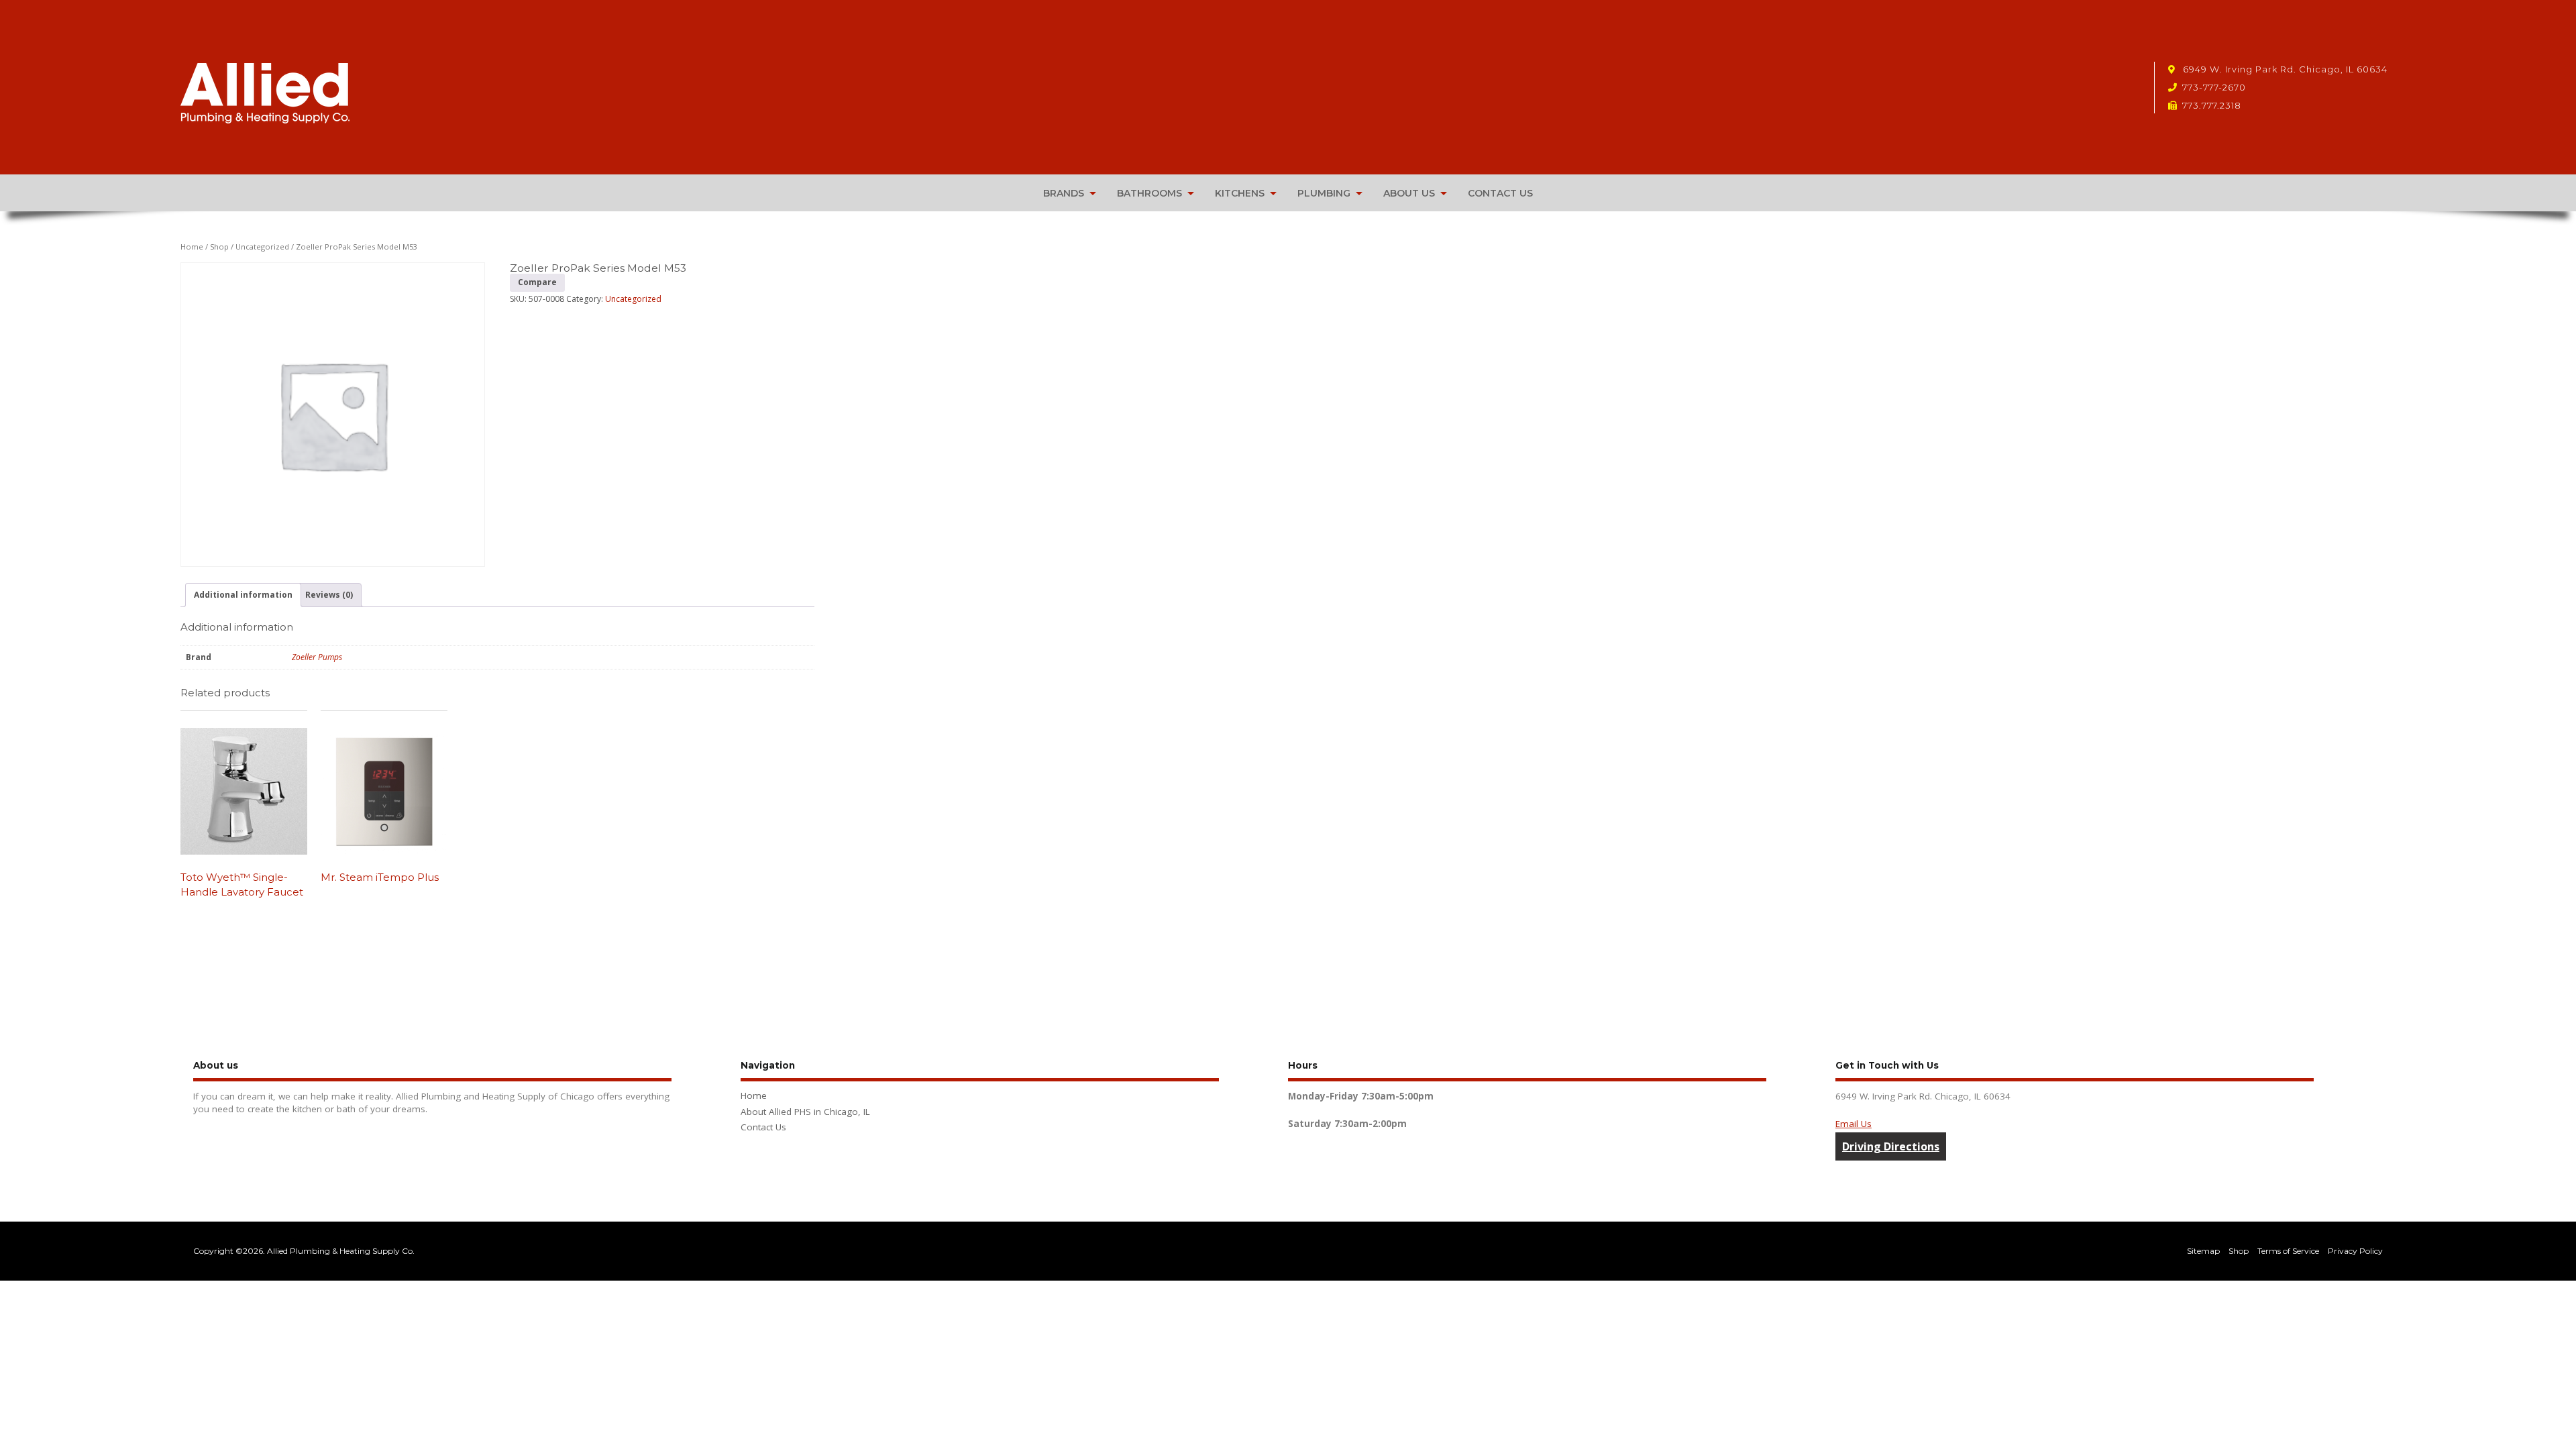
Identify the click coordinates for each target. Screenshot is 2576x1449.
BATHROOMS (1149, 193)
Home (192, 247)
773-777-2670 (2214, 87)
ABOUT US (1409, 193)
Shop (219, 247)
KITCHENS (1240, 193)
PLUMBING (1324, 193)
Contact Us (763, 1127)
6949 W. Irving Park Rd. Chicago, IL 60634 (2284, 69)
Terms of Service (2288, 1251)
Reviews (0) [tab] (329, 595)
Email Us (1854, 1124)
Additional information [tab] (243, 595)
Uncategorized (262, 247)
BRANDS (1064, 193)
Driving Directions (1891, 1146)
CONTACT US (1500, 193)
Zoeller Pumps (317, 657)
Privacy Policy (2355, 1251)
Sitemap (2203, 1251)
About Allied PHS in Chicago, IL (805, 1112)
